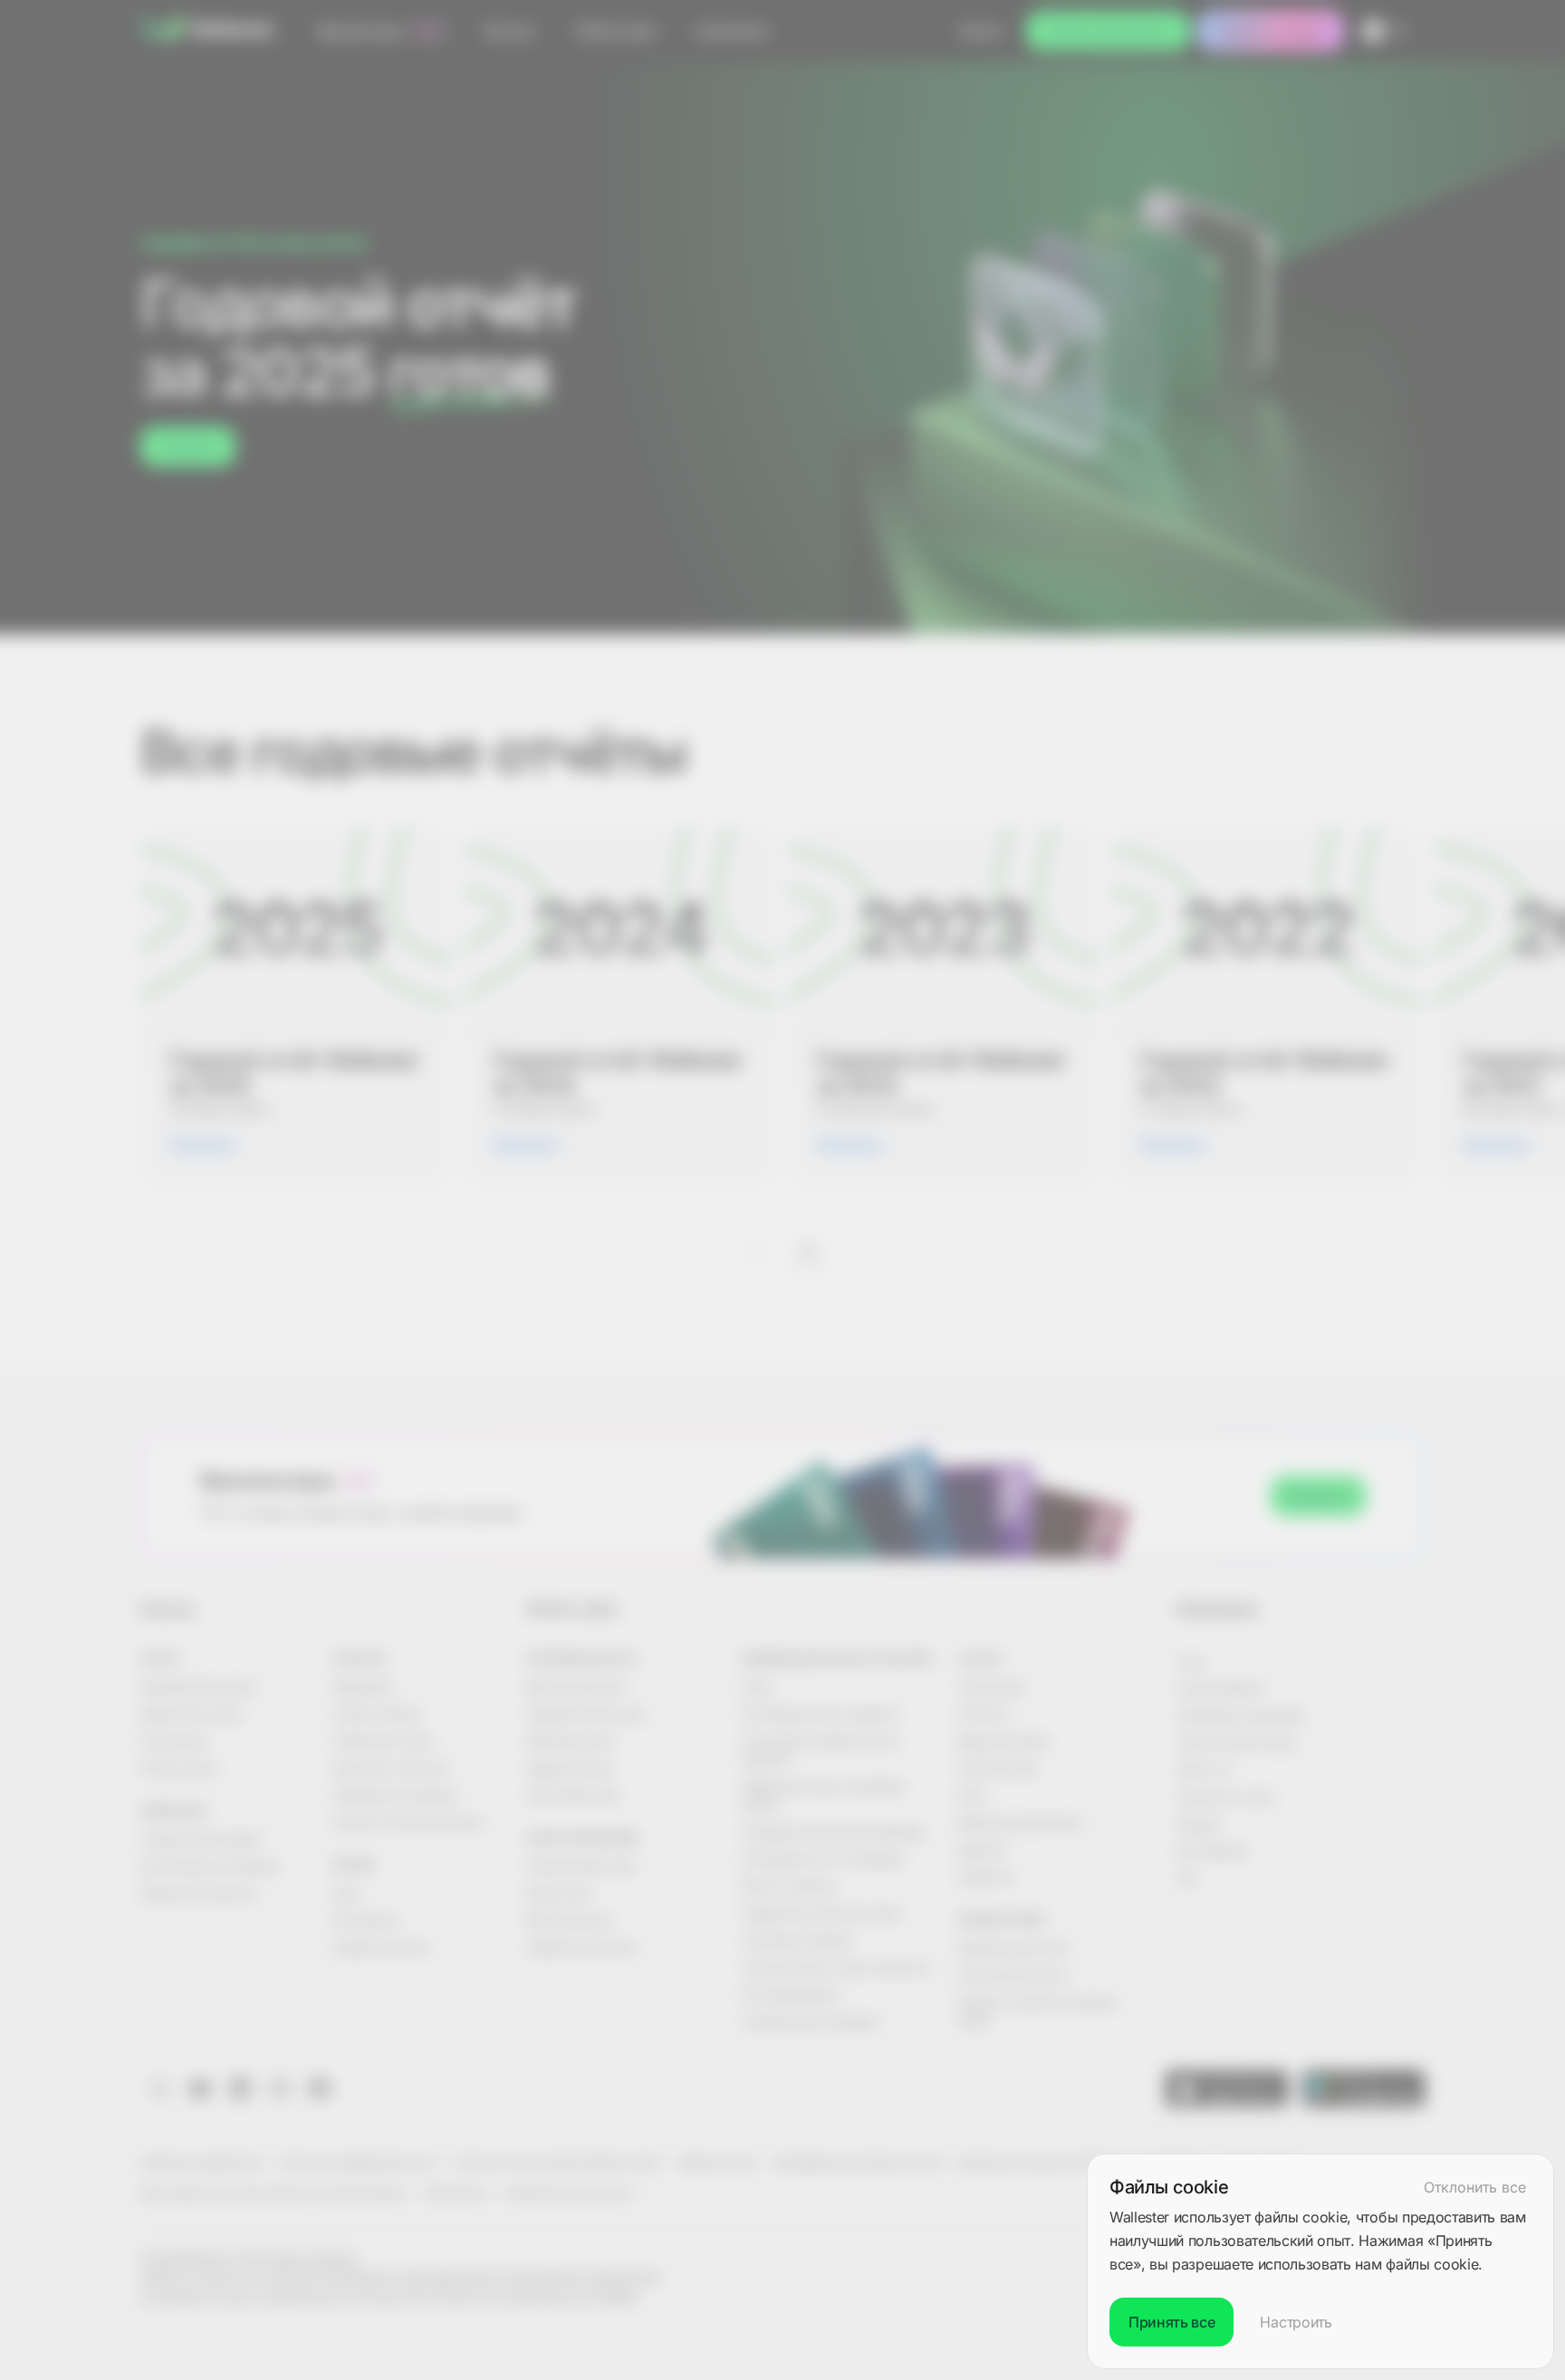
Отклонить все (1475, 2187)
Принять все (1171, 2322)
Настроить (1296, 2322)
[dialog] (1320, 2261)
